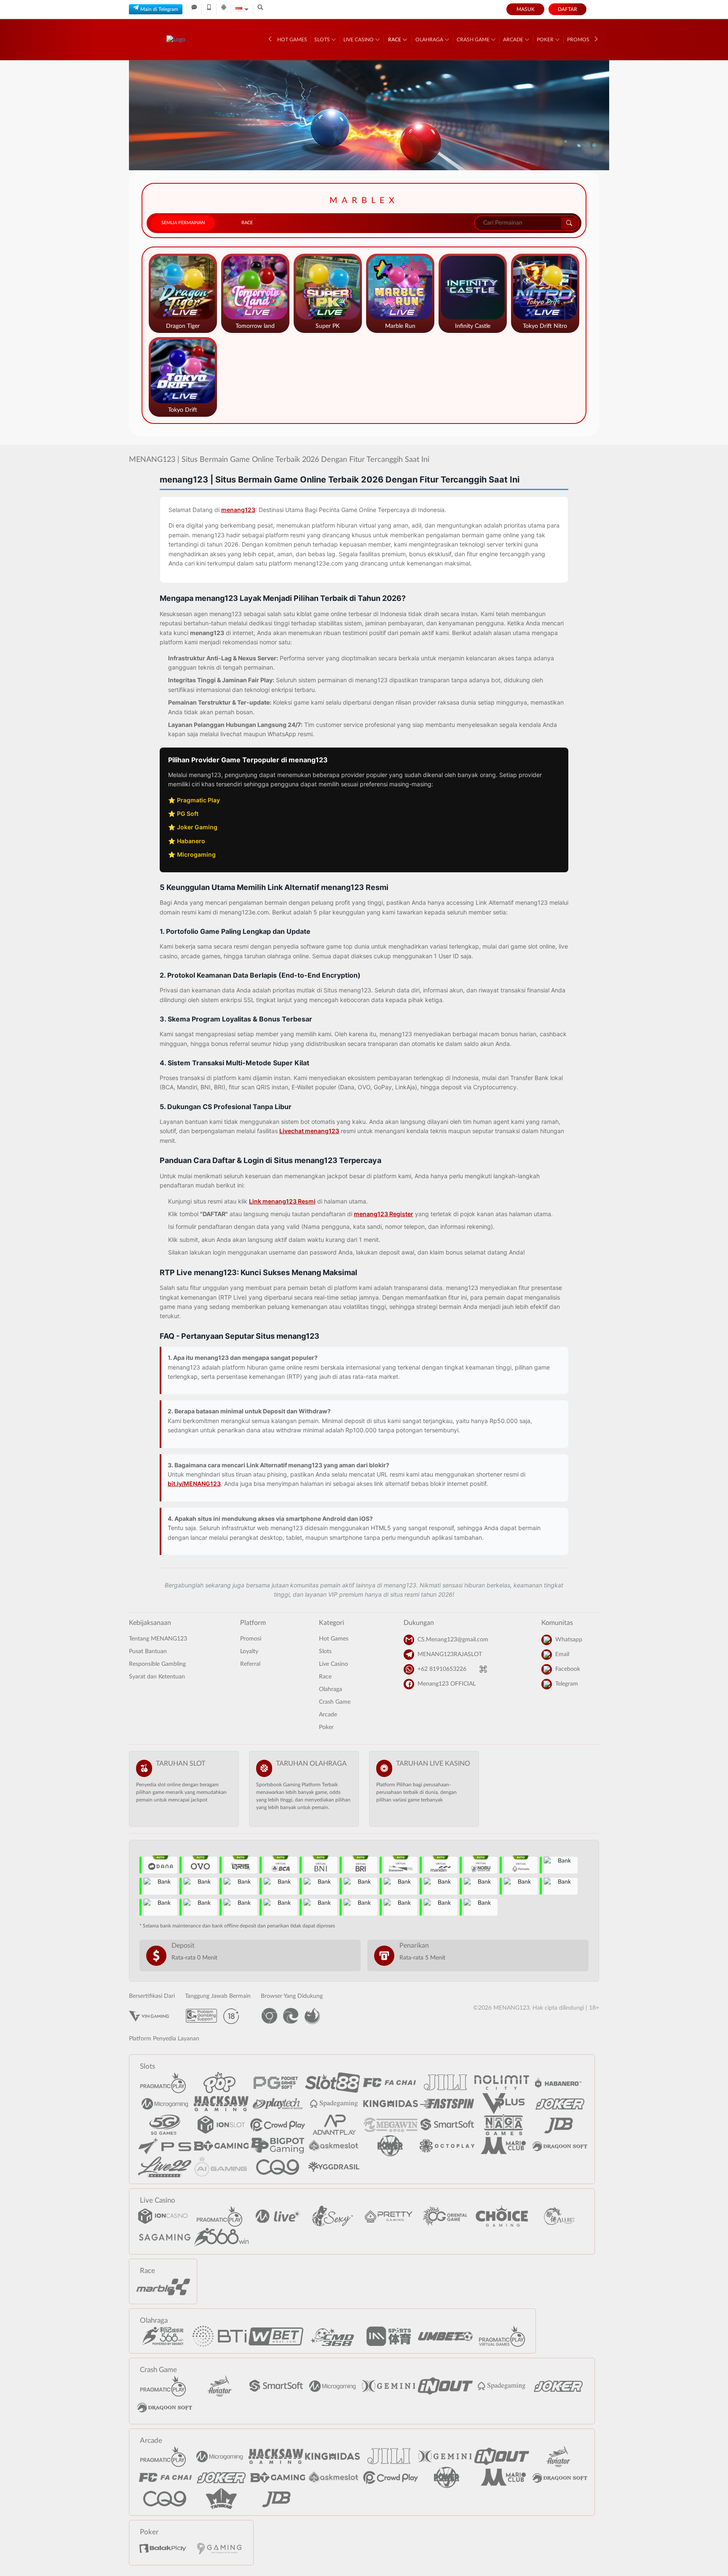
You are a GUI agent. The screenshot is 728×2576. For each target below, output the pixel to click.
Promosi (579, 40)
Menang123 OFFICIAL (447, 1684)
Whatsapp (569, 1640)
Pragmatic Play (198, 800)
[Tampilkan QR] (483, 1669)
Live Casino (359, 40)
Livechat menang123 (309, 1131)
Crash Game (474, 40)
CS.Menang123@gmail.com (453, 1640)
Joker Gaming (197, 827)
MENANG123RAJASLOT (450, 1654)
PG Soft (188, 814)
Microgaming (196, 854)
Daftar (567, 9)
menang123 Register (384, 1214)
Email (562, 1654)
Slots (323, 40)
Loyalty (249, 1651)
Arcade (514, 40)
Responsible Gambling (157, 1664)
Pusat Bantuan (148, 1651)
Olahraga (430, 40)
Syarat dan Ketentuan (157, 1677)
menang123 (238, 510)
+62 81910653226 (442, 1669)
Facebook (568, 1669)
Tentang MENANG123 (158, 1639)
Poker (546, 40)
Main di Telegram (159, 9)
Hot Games (292, 40)
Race (395, 40)
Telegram (567, 1684)
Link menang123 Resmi (282, 1201)
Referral (250, 1664)
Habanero (191, 841)
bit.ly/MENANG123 (194, 1484)
